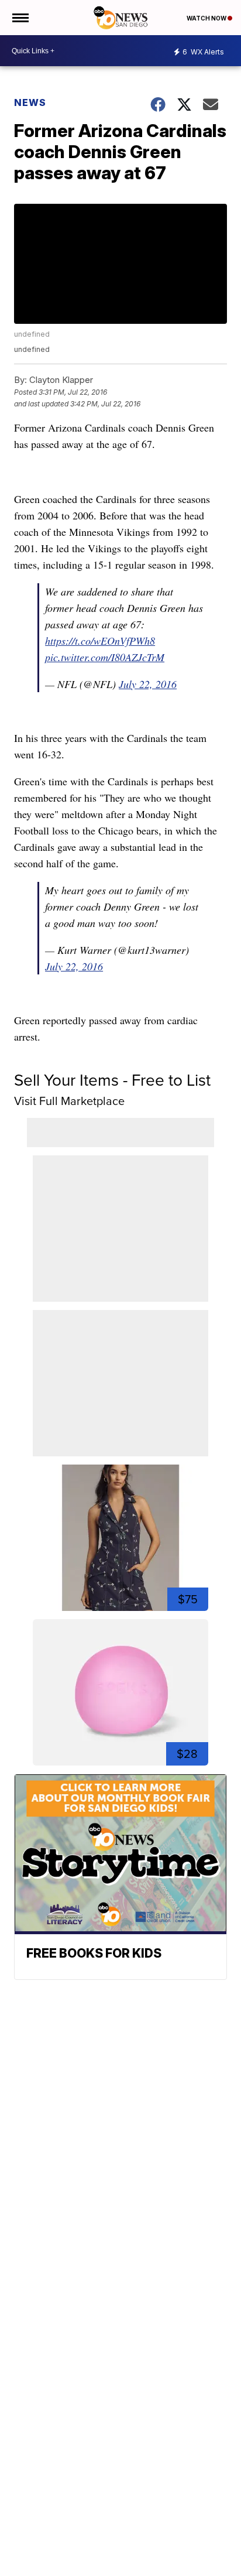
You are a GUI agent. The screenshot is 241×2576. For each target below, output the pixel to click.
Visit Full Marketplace (69, 1101)
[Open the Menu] (20, 18)
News (30, 102)
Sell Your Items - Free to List (112, 1080)
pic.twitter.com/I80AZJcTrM (105, 657)
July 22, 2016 (148, 684)
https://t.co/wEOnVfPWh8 (100, 641)
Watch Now (207, 18)
